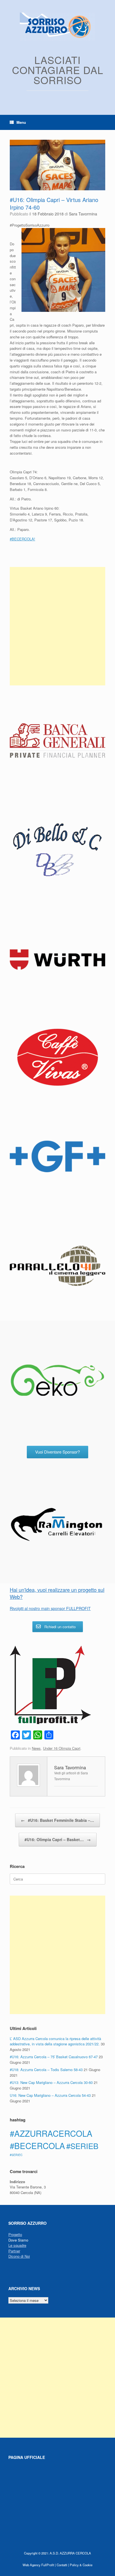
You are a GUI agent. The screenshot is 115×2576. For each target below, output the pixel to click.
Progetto (15, 2234)
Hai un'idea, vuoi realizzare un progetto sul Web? (57, 1593)
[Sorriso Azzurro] (57, 27)
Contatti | (63, 2565)
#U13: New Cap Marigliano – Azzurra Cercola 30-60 (51, 2082)
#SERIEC (16, 2155)
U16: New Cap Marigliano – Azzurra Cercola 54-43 (50, 2095)
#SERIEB (82, 2146)
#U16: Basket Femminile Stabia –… (57, 1820)
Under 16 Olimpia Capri (62, 1748)
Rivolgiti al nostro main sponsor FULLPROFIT (50, 1608)
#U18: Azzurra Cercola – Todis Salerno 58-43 (46, 2070)
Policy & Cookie (81, 2565)
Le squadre (17, 2245)
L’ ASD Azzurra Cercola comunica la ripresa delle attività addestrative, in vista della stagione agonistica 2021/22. (55, 2041)
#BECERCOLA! (22, 539)
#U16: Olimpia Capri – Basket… (58, 1839)
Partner (14, 2251)
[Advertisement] (57, 626)
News (36, 1748)
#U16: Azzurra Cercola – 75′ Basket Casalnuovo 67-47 (54, 2057)
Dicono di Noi (19, 2256)
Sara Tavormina (83, 214)
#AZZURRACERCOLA (51, 2133)
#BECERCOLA (37, 2145)
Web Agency (32, 2565)
